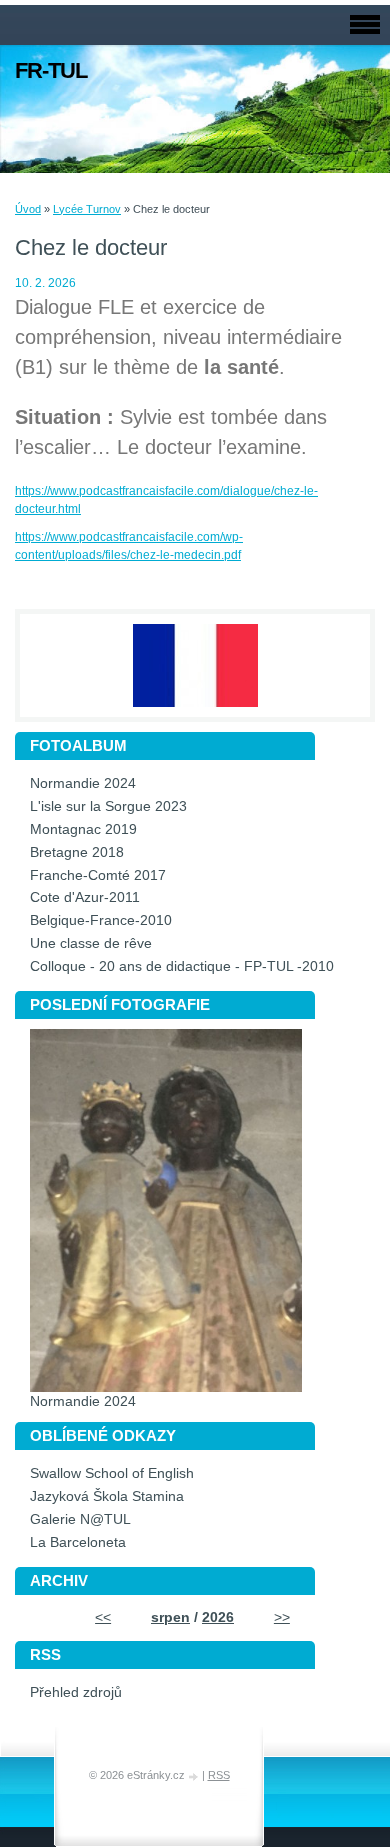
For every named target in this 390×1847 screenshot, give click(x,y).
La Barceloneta (78, 1542)
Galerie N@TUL (80, 1519)
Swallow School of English (112, 1473)
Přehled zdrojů (76, 1692)
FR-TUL (51, 70)
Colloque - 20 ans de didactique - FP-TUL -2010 (182, 966)
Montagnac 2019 (83, 829)
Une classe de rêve (91, 943)
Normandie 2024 (83, 783)
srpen (170, 1617)
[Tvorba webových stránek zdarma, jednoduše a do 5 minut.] (195, 1776)
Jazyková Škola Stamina (107, 1496)
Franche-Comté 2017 (98, 875)
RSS (219, 1775)
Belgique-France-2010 (101, 920)
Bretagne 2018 (77, 852)
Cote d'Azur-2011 (85, 897)
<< (103, 1617)
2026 (218, 1617)
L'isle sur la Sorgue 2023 (108, 806)
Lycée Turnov (87, 209)
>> (282, 1617)
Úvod (28, 209)
